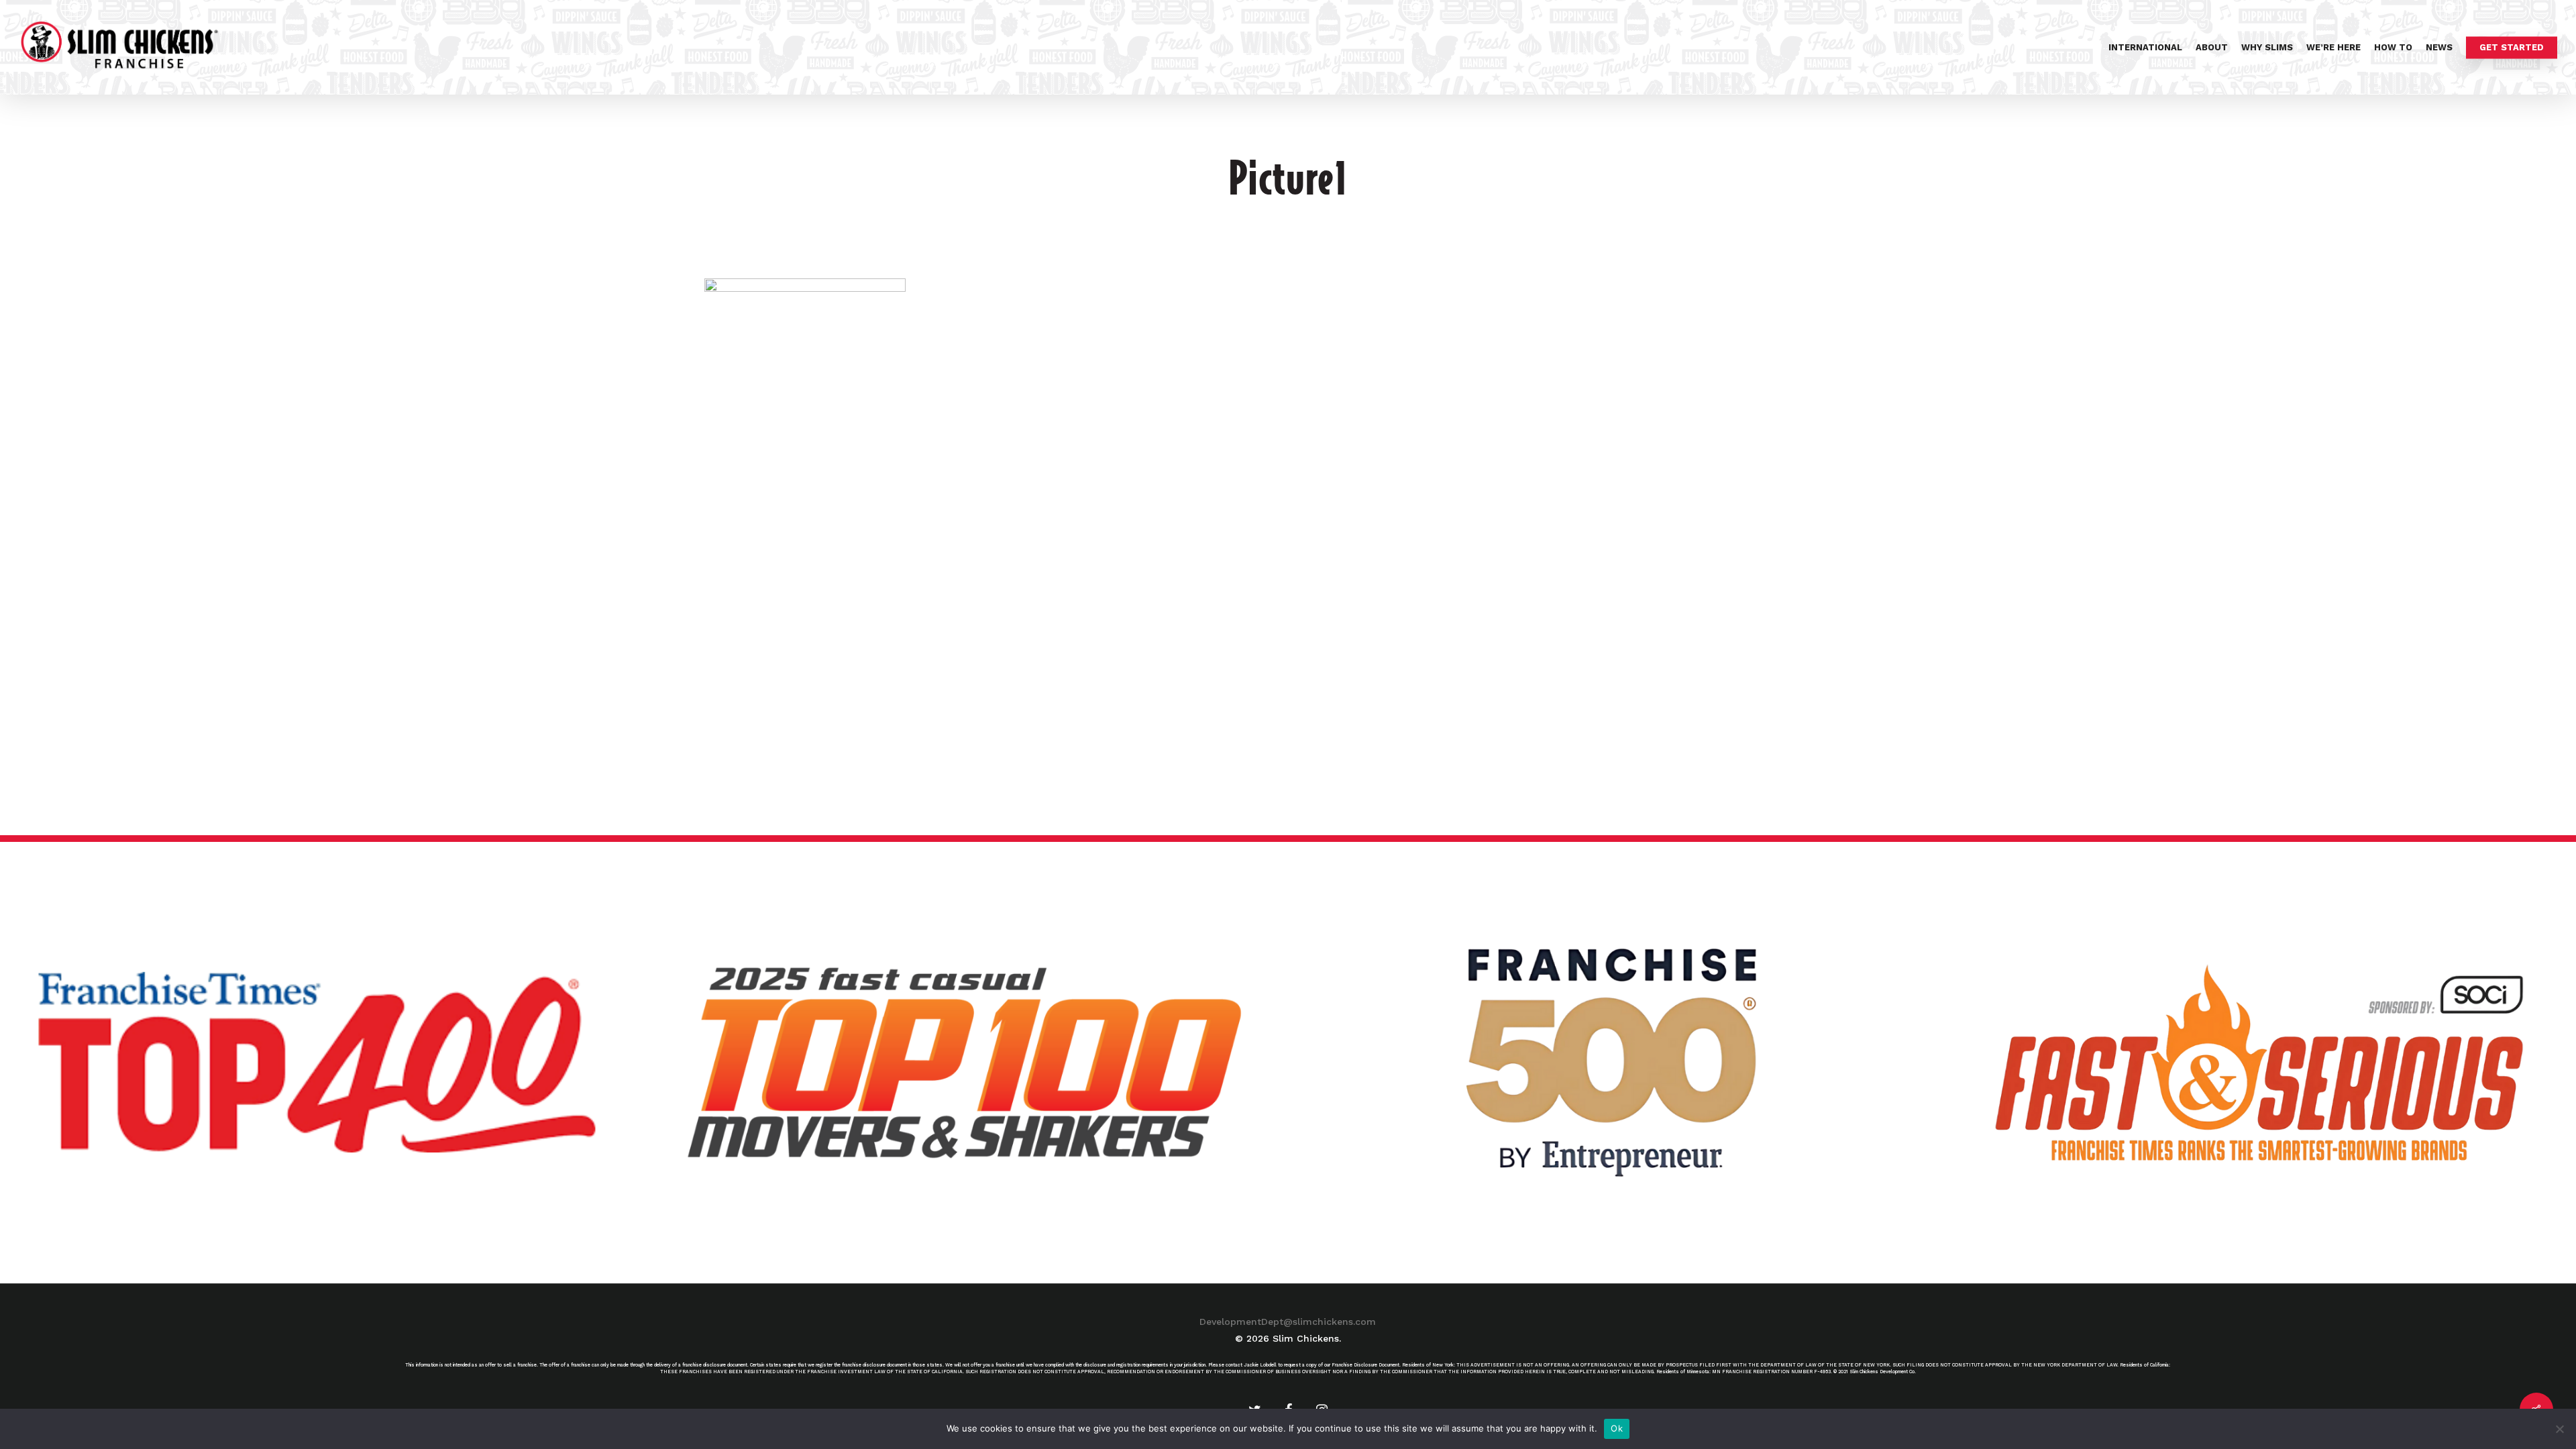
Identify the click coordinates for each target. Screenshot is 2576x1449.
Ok (1617, 1428)
